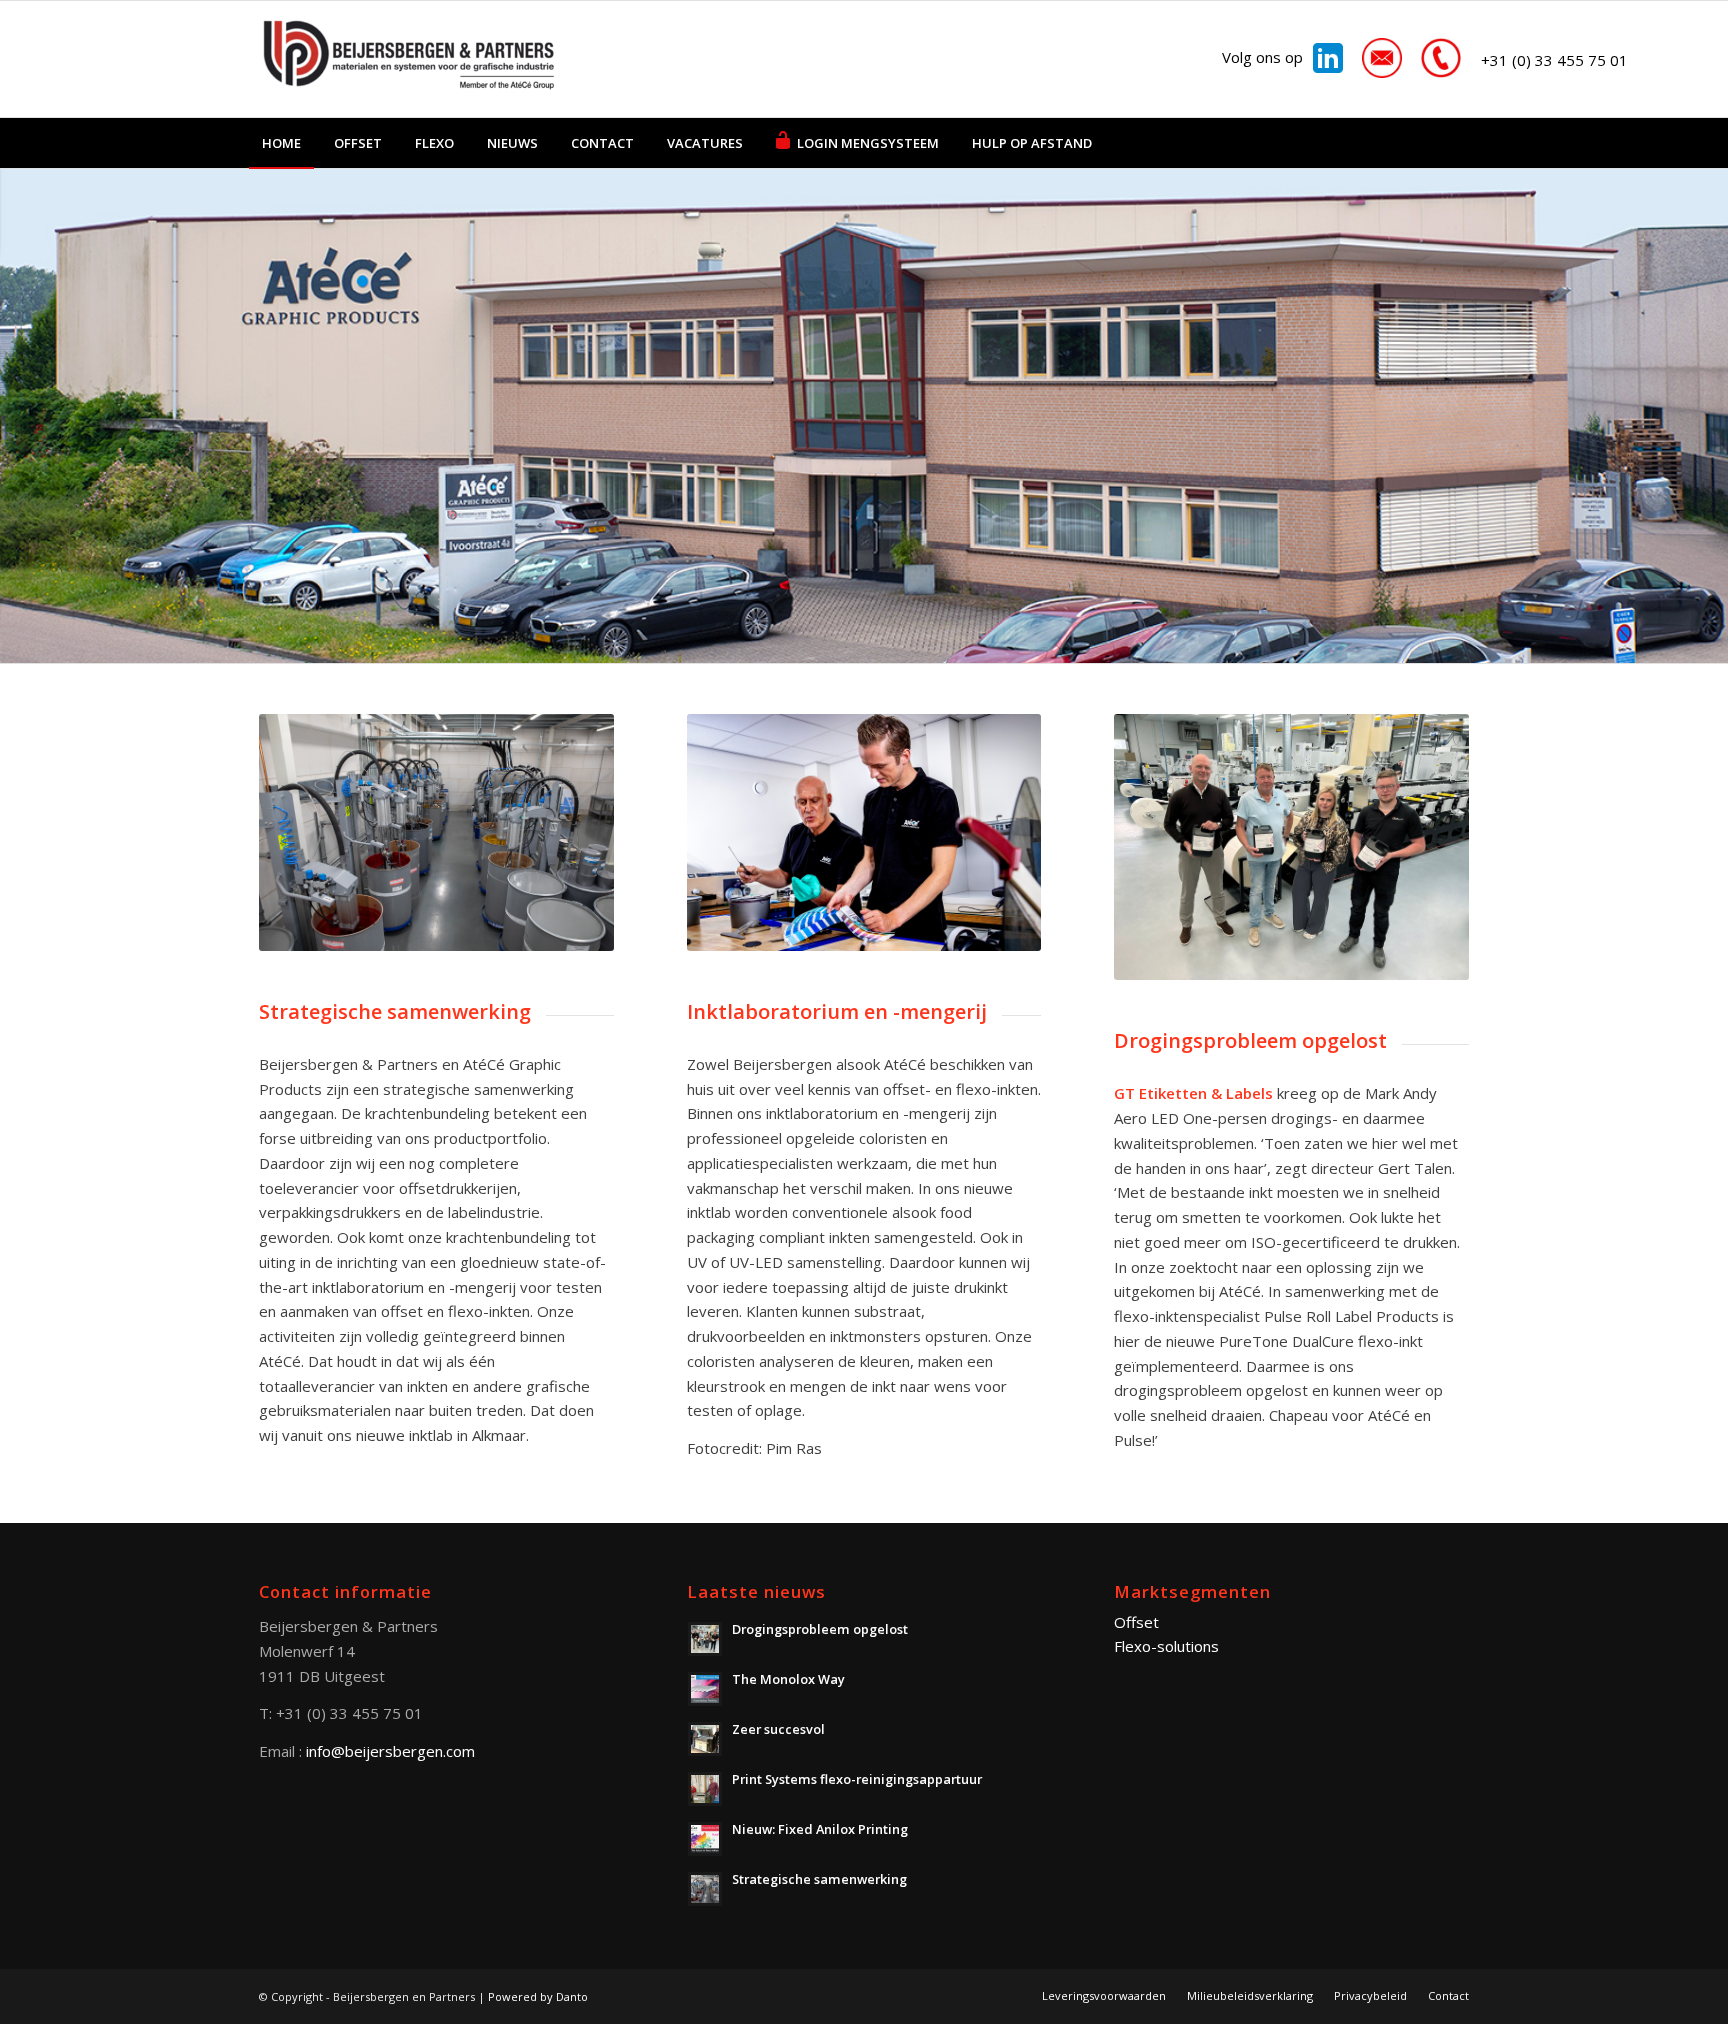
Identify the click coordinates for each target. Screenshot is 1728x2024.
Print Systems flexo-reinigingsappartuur (857, 1779)
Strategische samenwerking (819, 1879)
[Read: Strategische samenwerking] (705, 1889)
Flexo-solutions (1166, 1646)
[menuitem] (281, 143)
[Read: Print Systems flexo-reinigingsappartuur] (705, 1789)
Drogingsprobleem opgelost (820, 1629)
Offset (1136, 1622)
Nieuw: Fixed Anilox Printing (820, 1829)
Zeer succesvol (778, 1729)
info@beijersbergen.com (390, 1751)
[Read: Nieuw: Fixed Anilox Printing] (705, 1839)
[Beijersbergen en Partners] (409, 59)
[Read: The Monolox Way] (705, 1689)
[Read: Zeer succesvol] (705, 1739)
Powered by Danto (538, 1996)
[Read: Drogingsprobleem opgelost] (705, 1639)
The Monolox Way (788, 1679)
